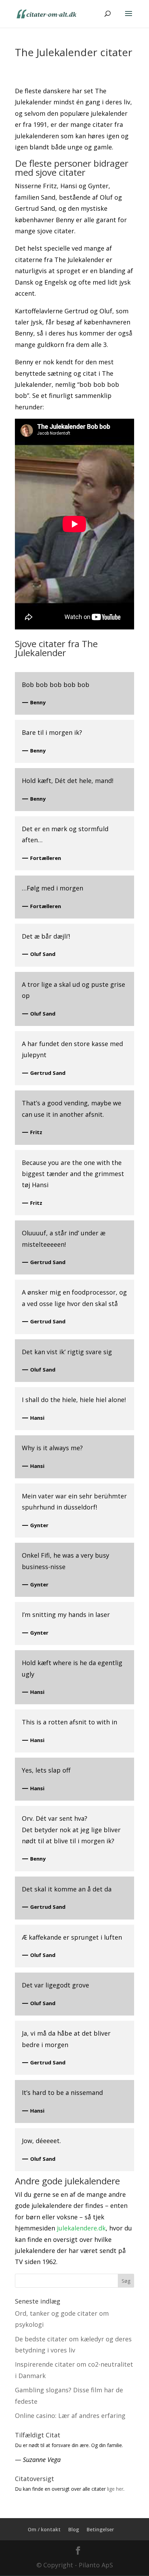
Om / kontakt (44, 2529)
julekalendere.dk (81, 2228)
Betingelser (100, 2529)
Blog (74, 2529)
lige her (115, 2489)
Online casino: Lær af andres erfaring (70, 2416)
